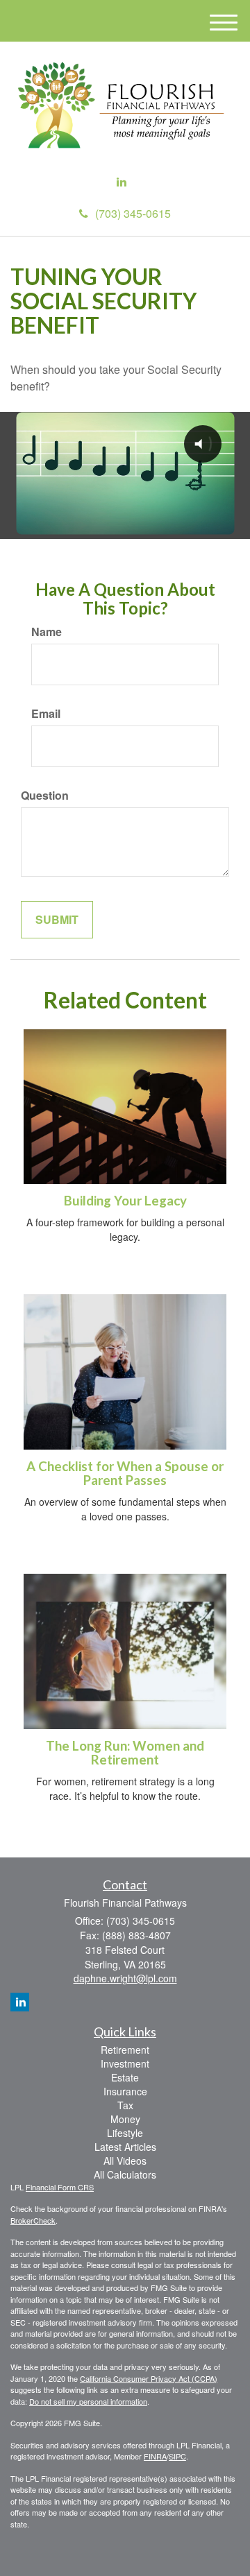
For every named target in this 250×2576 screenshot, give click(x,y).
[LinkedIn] (122, 182)
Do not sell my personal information (88, 2401)
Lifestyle (125, 2133)
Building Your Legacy (125, 1201)
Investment (125, 2063)
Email (46, 714)
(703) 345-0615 (133, 213)
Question (45, 796)
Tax (125, 2105)
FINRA (155, 2456)
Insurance (125, 2091)
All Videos (125, 2161)
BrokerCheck (33, 2220)
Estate (125, 2077)
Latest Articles (125, 2147)
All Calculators (125, 2174)
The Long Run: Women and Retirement (125, 1753)
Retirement (125, 2050)
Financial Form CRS (60, 2187)
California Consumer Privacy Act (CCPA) (149, 2378)
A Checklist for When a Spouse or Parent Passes (125, 1474)
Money (125, 2119)
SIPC (177, 2456)
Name (47, 632)
